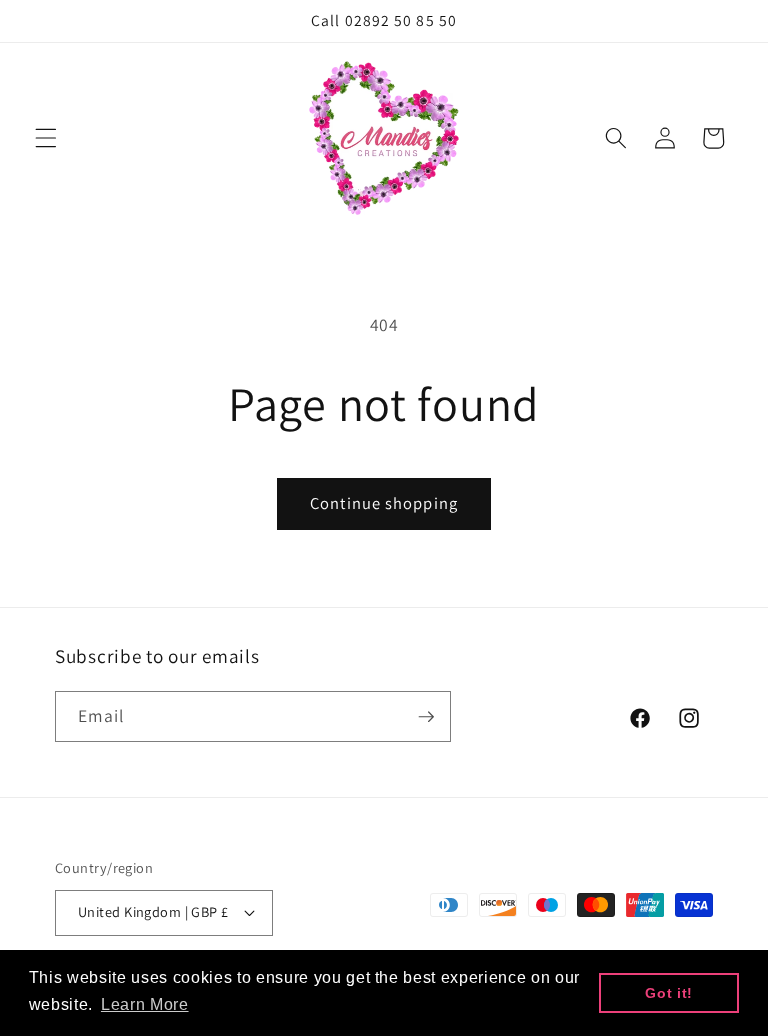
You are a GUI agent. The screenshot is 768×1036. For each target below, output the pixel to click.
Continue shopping (384, 503)
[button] (46, 138)
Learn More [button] (145, 1004)
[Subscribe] (426, 717)
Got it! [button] (669, 993)
